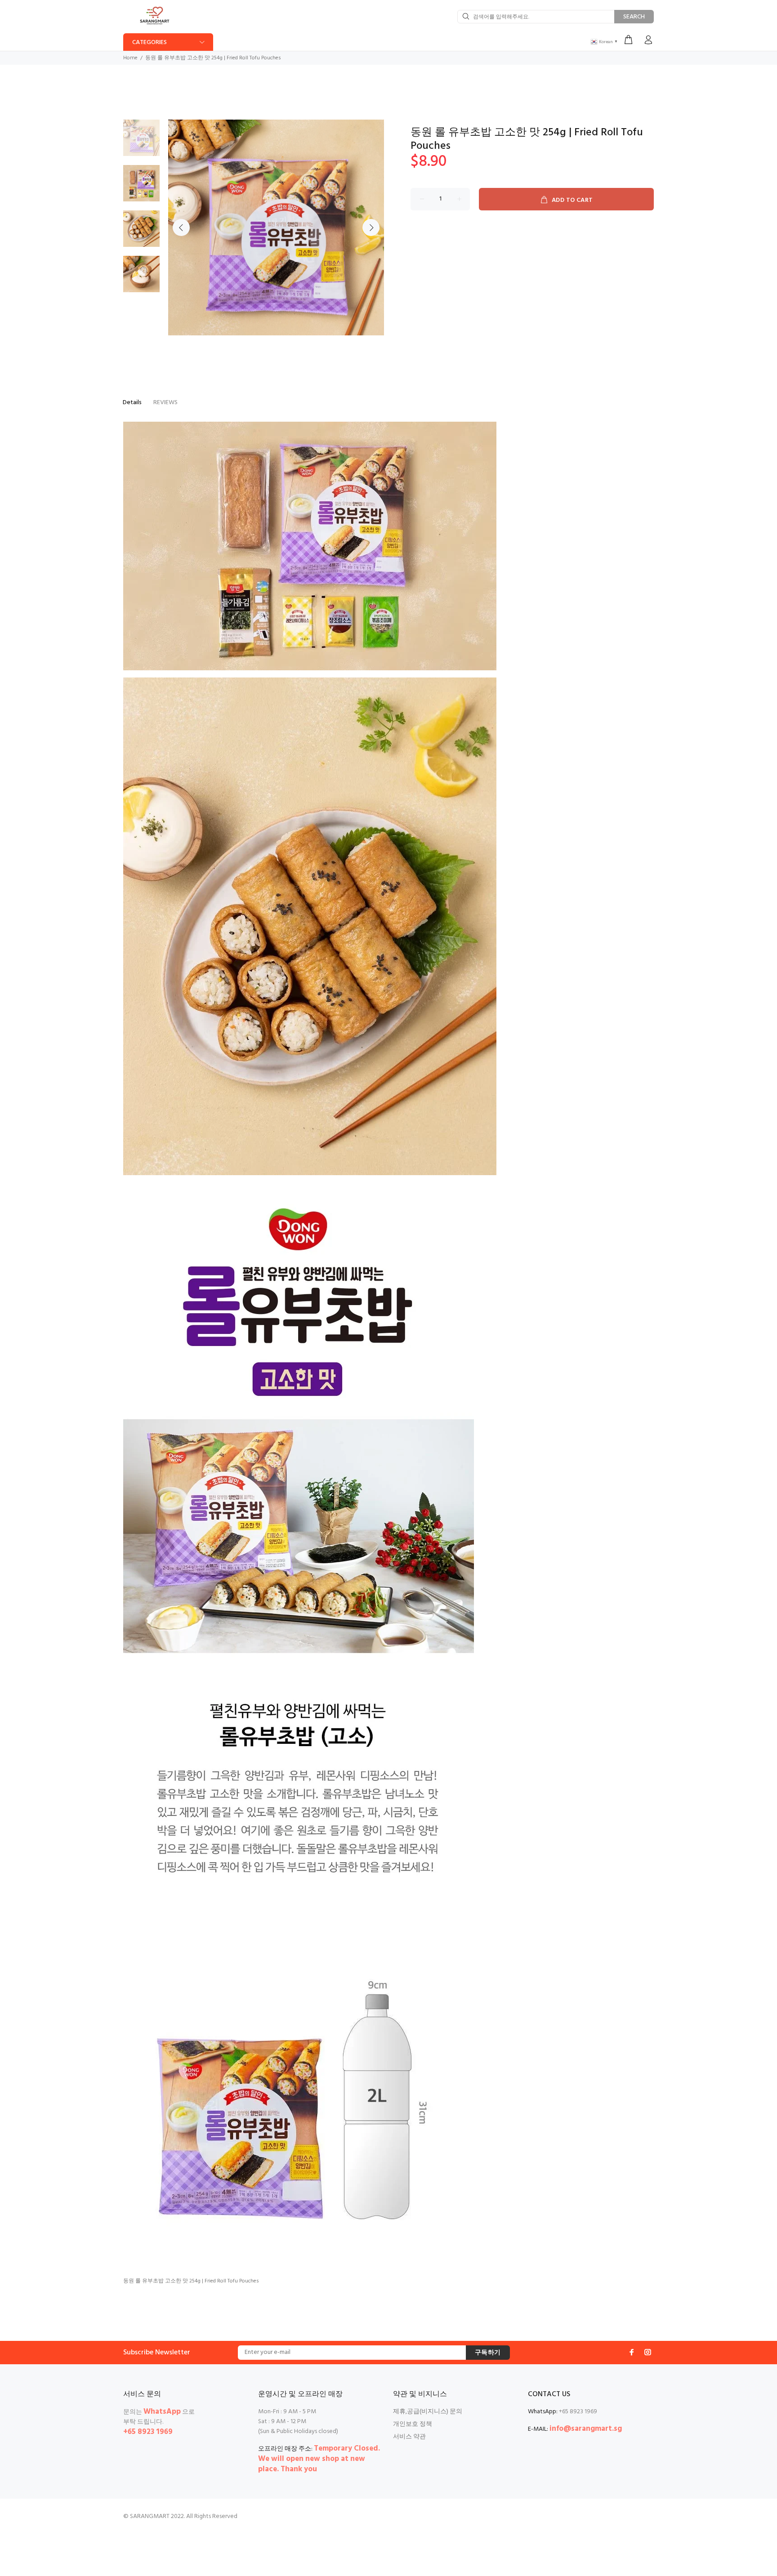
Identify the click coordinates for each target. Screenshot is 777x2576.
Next (371, 227)
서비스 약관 (409, 2437)
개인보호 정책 (413, 2424)
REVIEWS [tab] (165, 403)
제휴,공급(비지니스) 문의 (428, 2412)
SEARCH (634, 17)
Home (130, 58)
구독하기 (488, 2353)
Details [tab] (132, 403)
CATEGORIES (150, 42)
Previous (181, 227)
